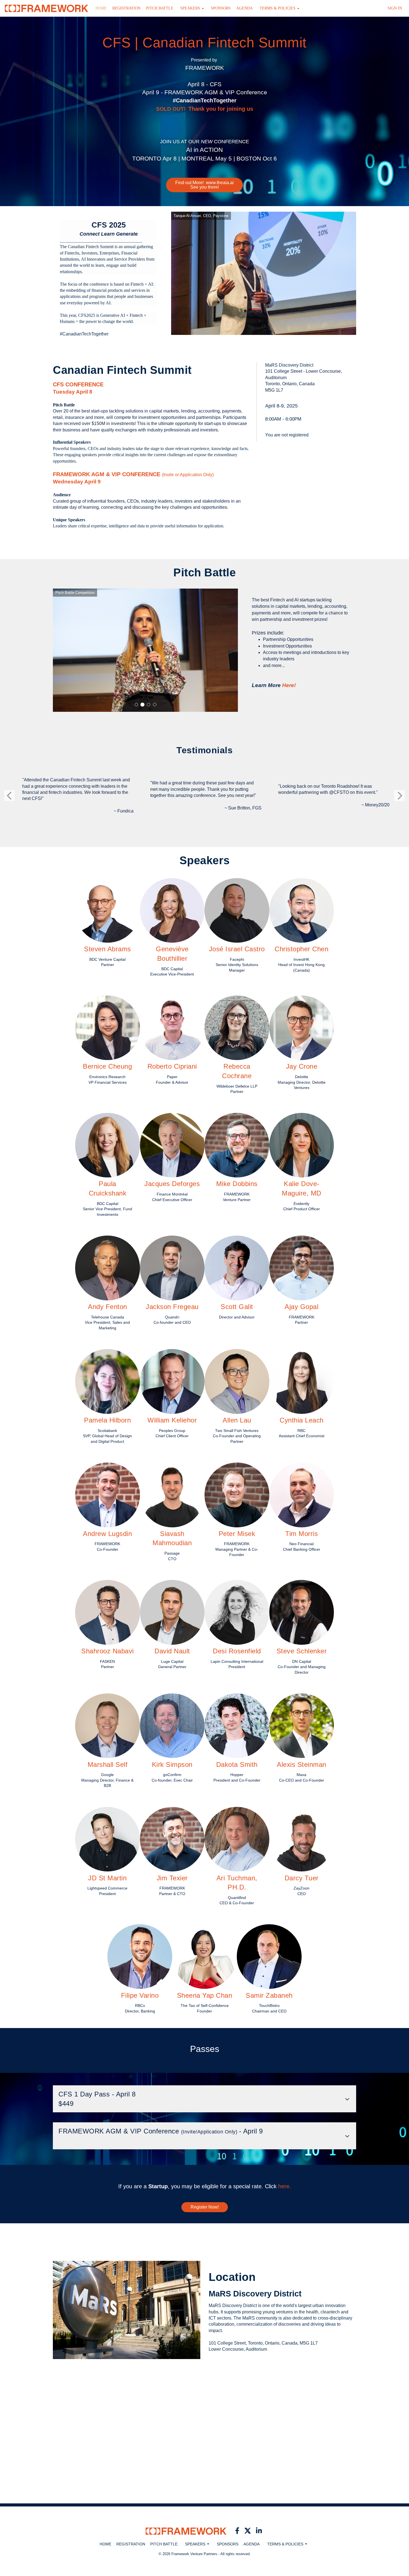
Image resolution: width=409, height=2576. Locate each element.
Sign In (395, 8)
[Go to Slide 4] (155, 705)
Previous (9, 796)
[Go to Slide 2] (142, 705)
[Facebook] (237, 2531)
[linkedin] (259, 2531)
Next (400, 796)
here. (285, 2186)
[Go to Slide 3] (149, 705)
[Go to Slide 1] (136, 705)
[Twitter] (248, 2531)
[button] (192, 8)
